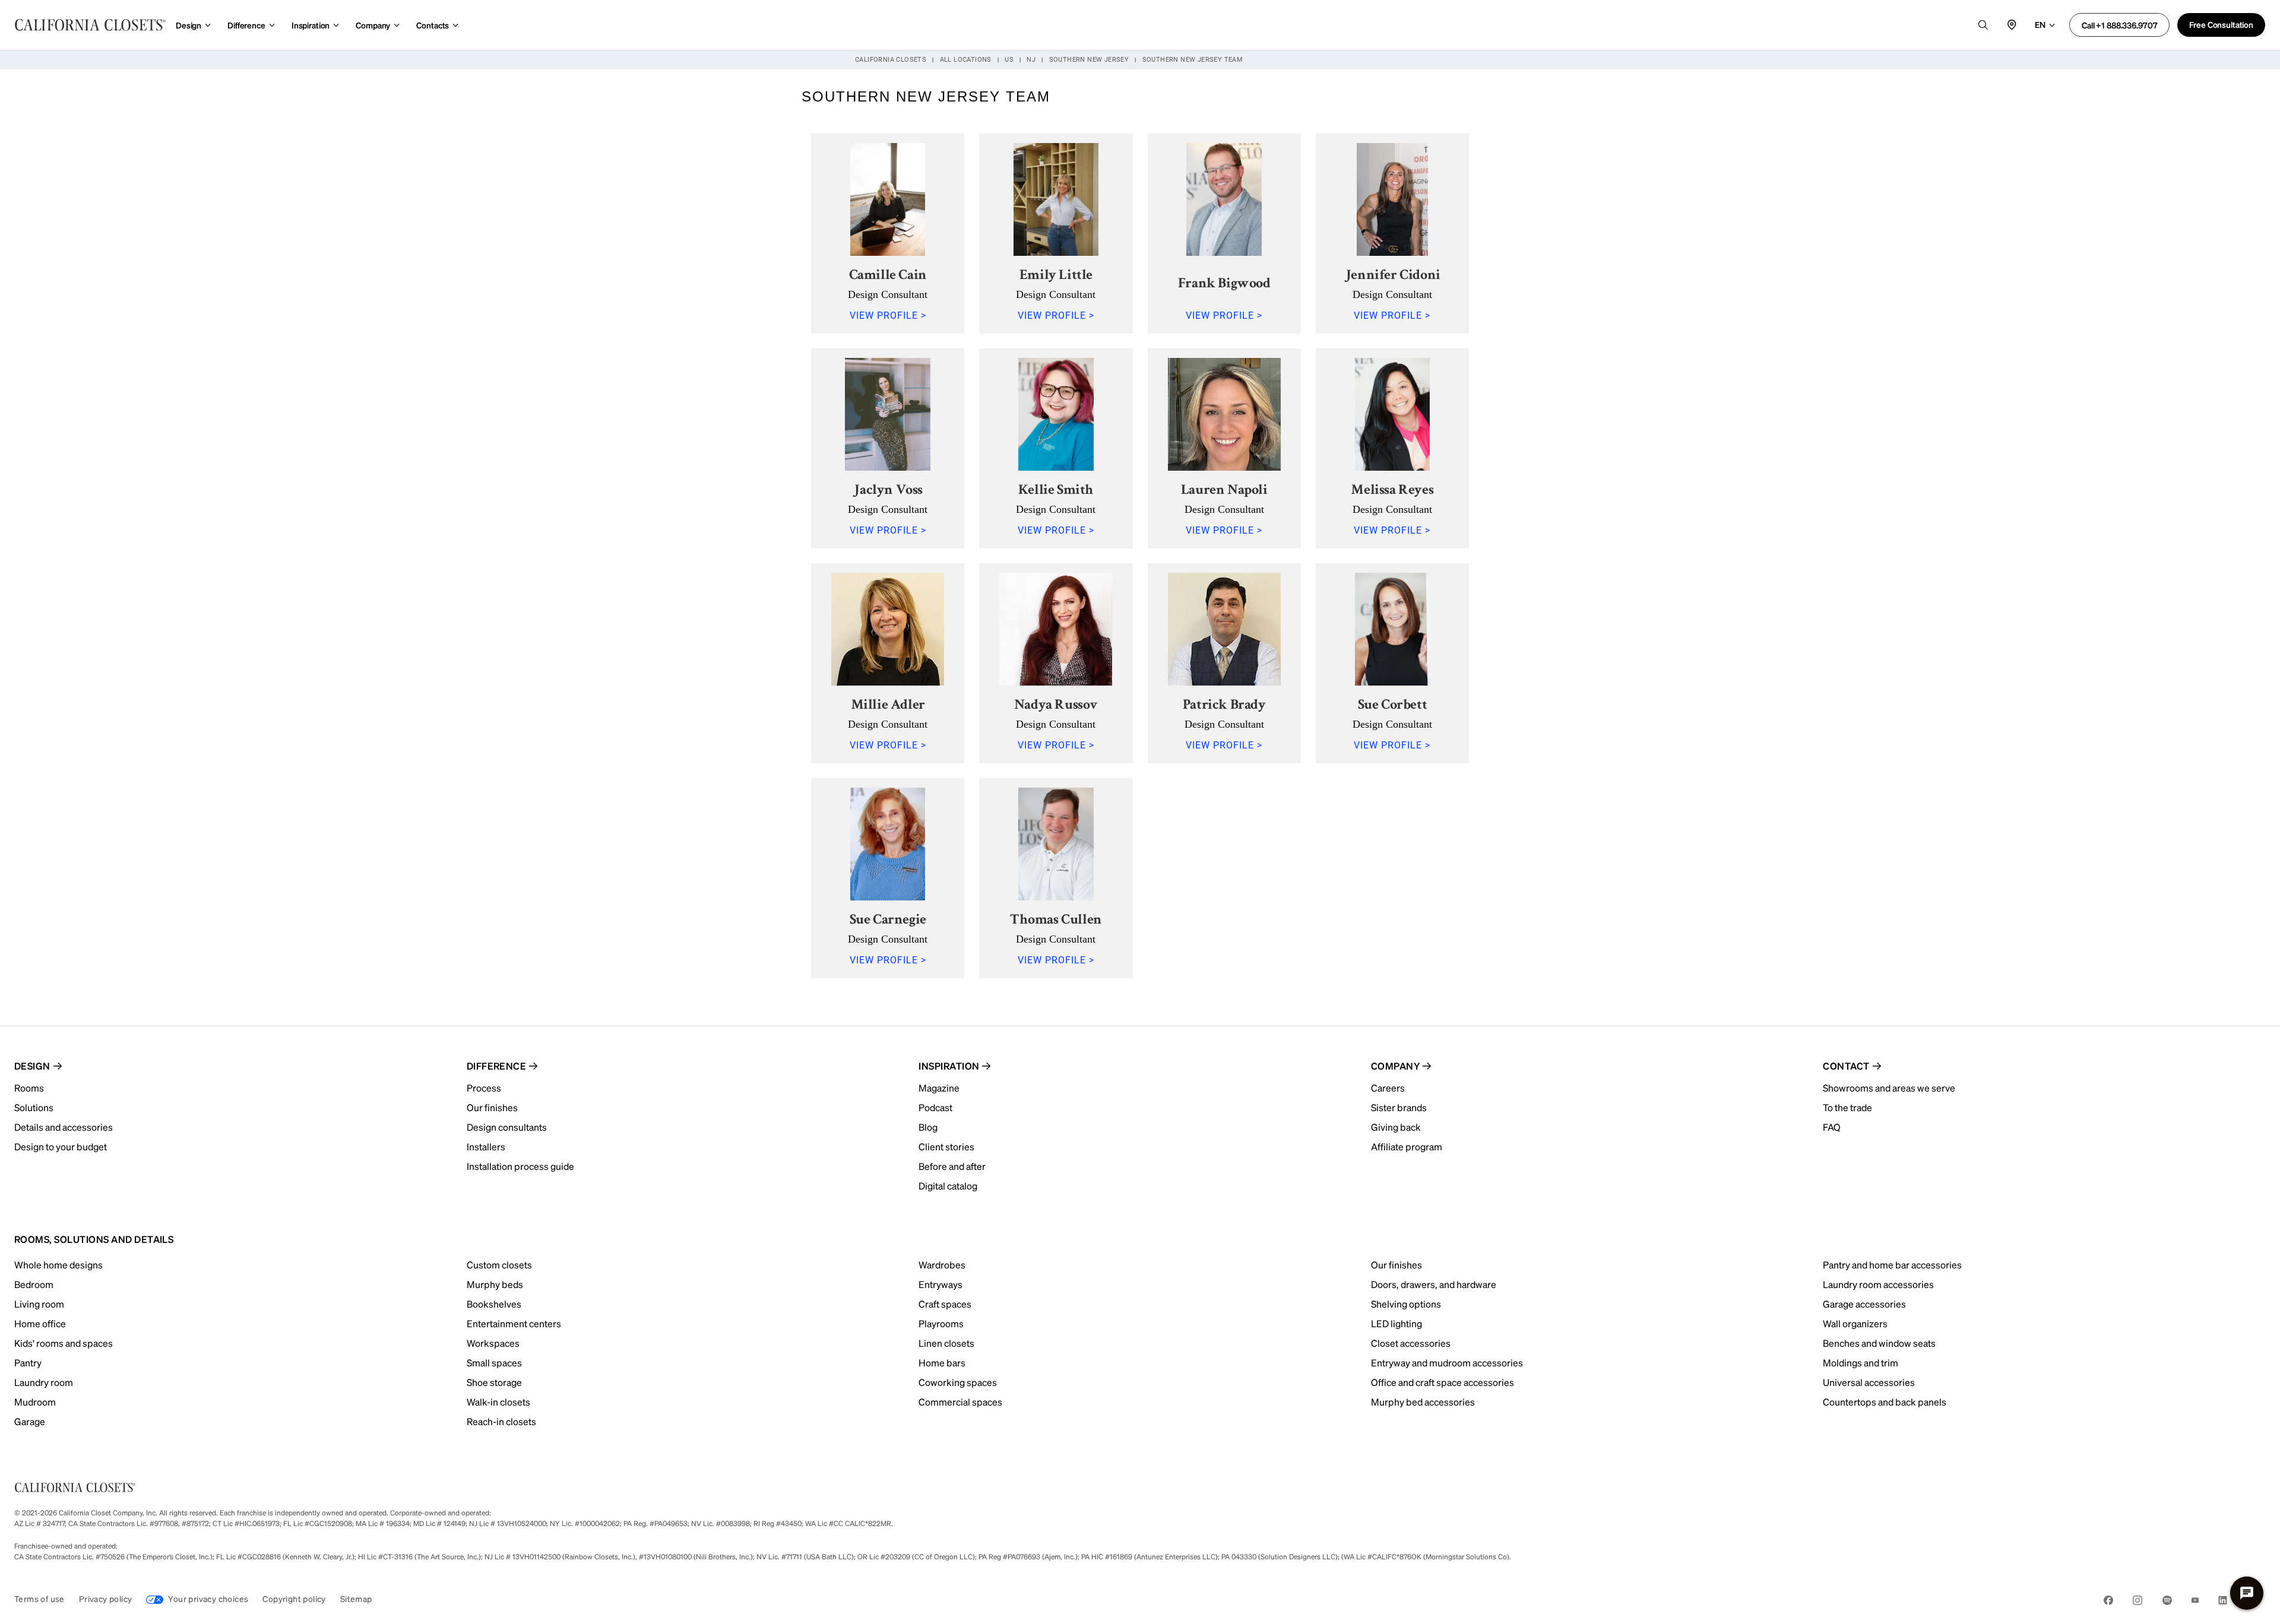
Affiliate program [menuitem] (1407, 1146)
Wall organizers (1855, 1323)
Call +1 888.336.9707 (2119, 25)
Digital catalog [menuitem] (948, 1186)
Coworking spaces (958, 1382)
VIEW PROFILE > (888, 315)
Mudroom (35, 1402)
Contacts (433, 25)
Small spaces (494, 1363)
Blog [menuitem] (928, 1127)
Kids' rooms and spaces (64, 1343)
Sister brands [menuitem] (1399, 1107)
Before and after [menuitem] (952, 1166)
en (2040, 24)
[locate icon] (2012, 25)
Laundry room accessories (1878, 1284)
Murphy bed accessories (1423, 1402)
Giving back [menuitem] (1396, 1127)
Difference (246, 25)
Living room (39, 1304)
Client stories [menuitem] (946, 1146)
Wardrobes (942, 1265)
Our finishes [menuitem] (492, 1107)
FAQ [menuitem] (1832, 1127)
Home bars (942, 1363)
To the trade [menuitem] (1847, 1107)
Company (373, 25)
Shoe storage (494, 1382)
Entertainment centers (514, 1323)
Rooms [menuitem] (29, 1088)
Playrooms (941, 1323)
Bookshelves (494, 1304)
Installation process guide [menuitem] (520, 1166)
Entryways (940, 1284)
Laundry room (44, 1382)
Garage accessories (1864, 1304)
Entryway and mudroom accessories (1447, 1363)
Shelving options (1406, 1304)
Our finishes (1396, 1265)
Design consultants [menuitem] (507, 1127)
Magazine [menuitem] (939, 1088)
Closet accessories (1411, 1343)
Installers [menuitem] (486, 1146)
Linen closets (946, 1343)
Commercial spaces (960, 1402)
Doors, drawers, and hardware (1434, 1284)
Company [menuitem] (1395, 1066)
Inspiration (311, 25)
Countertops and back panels (1885, 1402)
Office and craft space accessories (1443, 1382)
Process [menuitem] (484, 1088)
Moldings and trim (1861, 1363)
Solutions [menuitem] (34, 1107)
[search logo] (1983, 25)
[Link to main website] (90, 25)
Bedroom (34, 1284)
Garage (30, 1421)
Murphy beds (495, 1284)
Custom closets (499, 1265)
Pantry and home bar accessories (1892, 1265)
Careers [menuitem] (1388, 1088)
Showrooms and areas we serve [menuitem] (1889, 1088)
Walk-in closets (498, 1402)
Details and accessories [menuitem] (64, 1127)
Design (189, 25)
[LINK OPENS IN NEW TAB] (2108, 1602)
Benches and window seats (1879, 1343)
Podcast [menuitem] (935, 1107)
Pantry (28, 1363)
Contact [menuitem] (1846, 1066)
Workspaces (493, 1343)
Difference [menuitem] (497, 1066)
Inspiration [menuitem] (949, 1066)
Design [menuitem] (32, 1066)
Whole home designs (58, 1265)
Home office (40, 1323)
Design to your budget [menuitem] (61, 1146)
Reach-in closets (501, 1421)
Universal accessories (1869, 1382)
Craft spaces (945, 1304)
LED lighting (1396, 1323)
